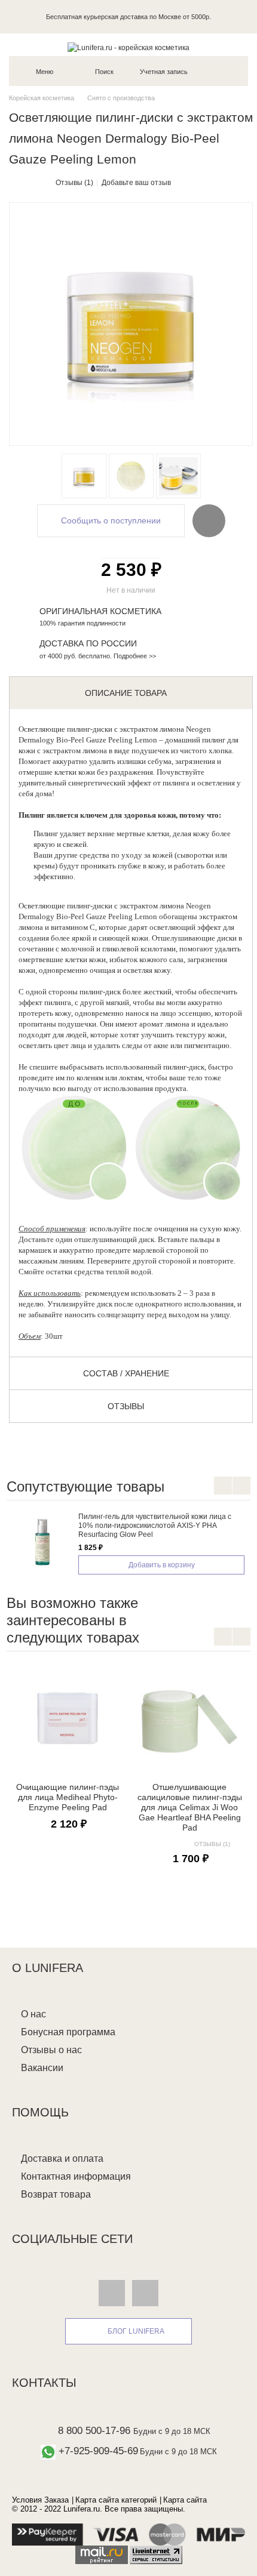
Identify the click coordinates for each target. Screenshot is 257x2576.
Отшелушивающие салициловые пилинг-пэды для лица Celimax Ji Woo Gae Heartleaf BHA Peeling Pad (190, 1808)
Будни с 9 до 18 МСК (172, 2431)
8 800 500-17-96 (94, 2431)
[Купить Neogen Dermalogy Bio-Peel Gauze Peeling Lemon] (84, 476)
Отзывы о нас (51, 2050)
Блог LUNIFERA (136, 2331)
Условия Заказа (40, 2500)
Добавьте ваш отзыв (136, 183)
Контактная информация (76, 2176)
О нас (33, 2014)
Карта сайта (185, 2500)
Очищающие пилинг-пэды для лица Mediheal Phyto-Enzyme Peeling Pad (68, 1797)
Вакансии (42, 2068)
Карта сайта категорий (116, 2500)
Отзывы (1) (74, 183)
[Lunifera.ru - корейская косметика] (128, 48)
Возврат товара (56, 2194)
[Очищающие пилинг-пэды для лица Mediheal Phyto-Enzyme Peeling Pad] (68, 1718)
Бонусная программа (68, 2032)
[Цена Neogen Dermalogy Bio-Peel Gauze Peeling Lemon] (131, 476)
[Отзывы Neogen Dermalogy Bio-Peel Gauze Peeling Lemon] (178, 476)
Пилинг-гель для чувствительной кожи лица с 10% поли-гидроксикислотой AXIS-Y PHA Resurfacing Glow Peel (155, 1526)
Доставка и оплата (62, 2159)
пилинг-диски (90, 729)
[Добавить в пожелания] (209, 520)
